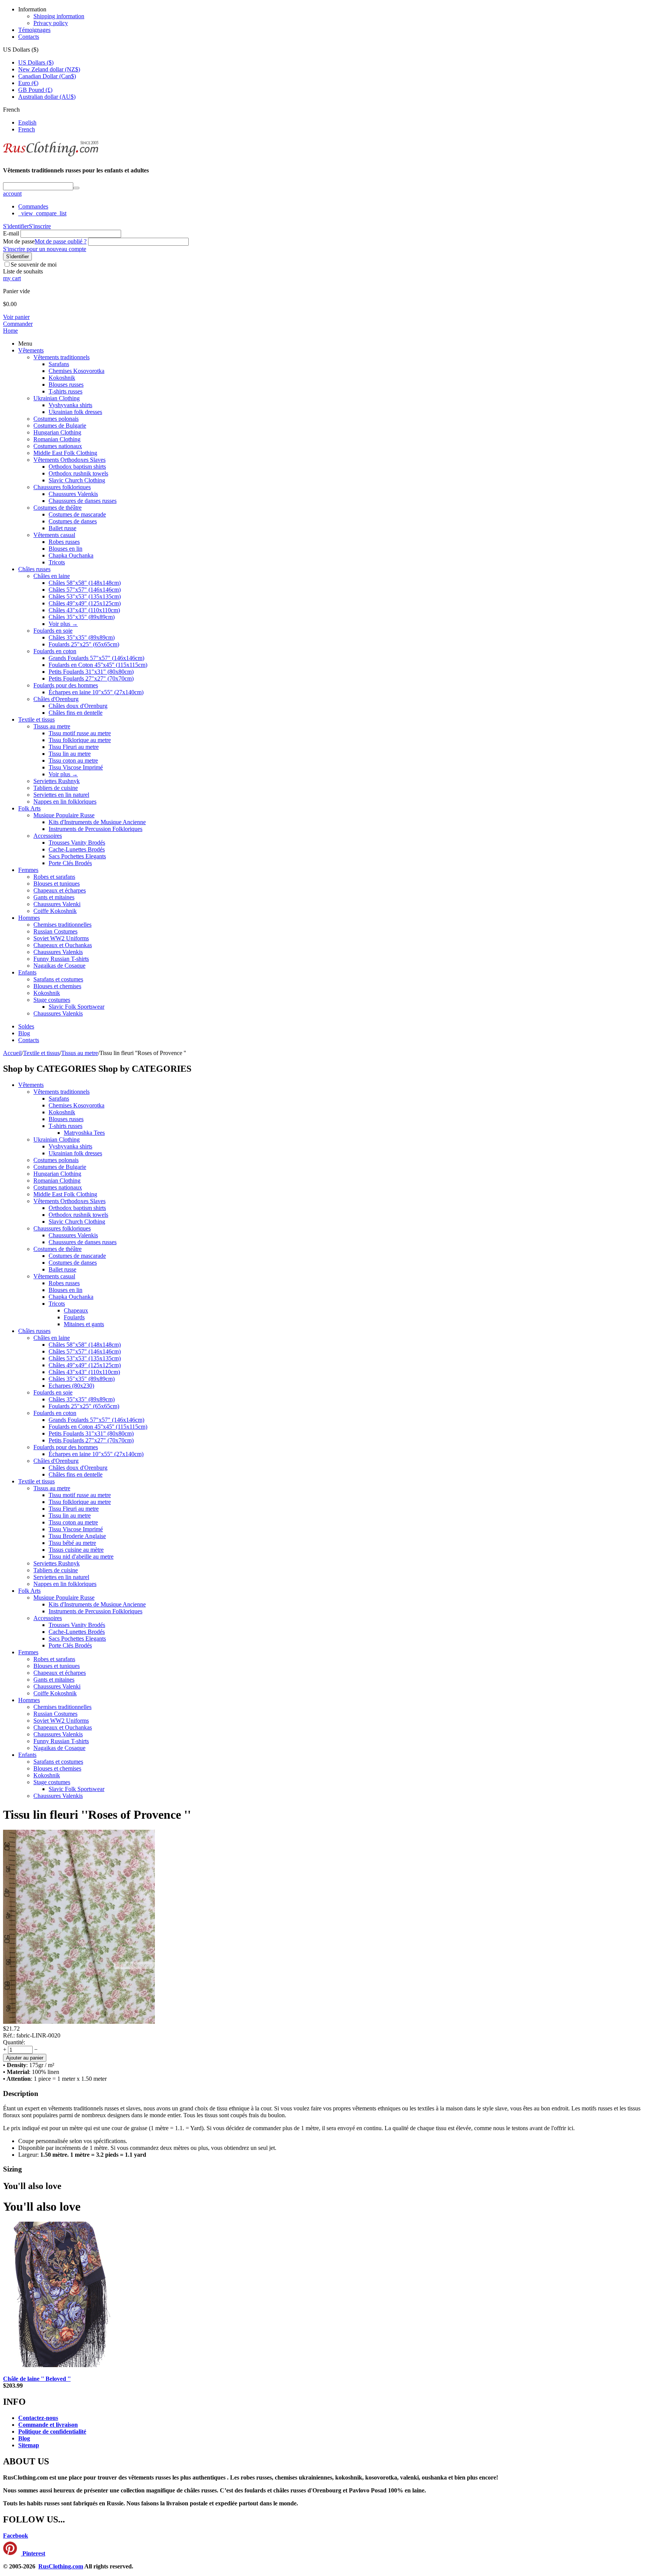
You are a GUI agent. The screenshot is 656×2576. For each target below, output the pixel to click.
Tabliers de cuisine (56, 788)
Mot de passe (19, 241)
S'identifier (16, 226)
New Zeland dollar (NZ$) (49, 69)
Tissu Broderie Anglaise (77, 1536)
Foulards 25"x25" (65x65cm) (84, 644)
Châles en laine (52, 576)
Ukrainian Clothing (57, 398)
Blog (24, 1033)
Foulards (74, 1317)
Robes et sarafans (54, 877)
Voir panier (16, 317)
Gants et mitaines (54, 897)
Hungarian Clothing (57, 432)
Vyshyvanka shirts (70, 405)
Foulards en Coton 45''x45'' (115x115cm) (98, 665)
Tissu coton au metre (73, 760)
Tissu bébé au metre (72, 1543)
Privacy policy (51, 23)
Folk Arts (29, 808)
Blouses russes (66, 385)
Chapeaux (76, 1310)
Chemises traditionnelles (62, 925)
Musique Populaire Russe (64, 815)
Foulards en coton (55, 651)
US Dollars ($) (36, 62)
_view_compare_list (42, 213)
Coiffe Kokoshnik (55, 911)
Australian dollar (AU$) (47, 97)
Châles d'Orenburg (56, 699)
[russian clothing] (51, 156)
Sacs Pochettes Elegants (77, 856)
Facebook (16, 2536)
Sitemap (29, 2445)
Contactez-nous (38, 2418)
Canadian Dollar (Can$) (47, 76)
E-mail (11, 233)
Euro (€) (28, 83)
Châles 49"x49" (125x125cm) (85, 603)
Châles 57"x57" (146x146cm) (85, 590)
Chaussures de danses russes (83, 501)
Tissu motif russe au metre (80, 733)
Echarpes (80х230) (71, 1386)
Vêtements (31, 350)
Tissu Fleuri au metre (74, 747)
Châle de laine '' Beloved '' (37, 2379)
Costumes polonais (56, 419)
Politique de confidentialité (52, 2431)
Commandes (33, 206)
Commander (18, 324)
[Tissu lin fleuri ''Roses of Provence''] (79, 2022)
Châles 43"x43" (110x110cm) (84, 610)
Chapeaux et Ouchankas (63, 945)
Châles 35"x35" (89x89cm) (82, 617)
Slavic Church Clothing (77, 480)
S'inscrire (40, 226)
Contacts (29, 37)
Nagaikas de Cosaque (59, 966)
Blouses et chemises (57, 986)
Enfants (27, 972)
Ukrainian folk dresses (75, 412)
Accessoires (48, 836)
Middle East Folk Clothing (65, 453)
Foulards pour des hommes (66, 685)
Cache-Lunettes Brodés (77, 849)
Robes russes (64, 542)
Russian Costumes (55, 931)
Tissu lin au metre (70, 754)
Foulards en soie (53, 631)
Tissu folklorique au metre (80, 740)
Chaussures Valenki (57, 904)
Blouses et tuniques (57, 884)
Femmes (28, 870)
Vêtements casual (54, 535)
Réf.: (9, 2035)
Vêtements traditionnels (61, 357)
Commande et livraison (48, 2425)
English (27, 122)
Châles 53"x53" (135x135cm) (85, 596)
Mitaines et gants (84, 1324)
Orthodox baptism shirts (77, 467)
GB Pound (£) (35, 90)
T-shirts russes (65, 391)
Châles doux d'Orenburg (78, 706)
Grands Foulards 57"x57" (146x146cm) (96, 658)
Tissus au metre (52, 726)
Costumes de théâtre (58, 508)
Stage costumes (52, 1000)
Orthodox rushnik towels (78, 473)
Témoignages (34, 30)
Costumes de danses (73, 521)
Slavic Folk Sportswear (76, 1007)
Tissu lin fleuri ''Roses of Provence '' (97, 1815)
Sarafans (59, 364)
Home (10, 331)
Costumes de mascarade (77, 514)
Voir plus (63, 624)
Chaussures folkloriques (62, 487)
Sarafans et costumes (58, 979)
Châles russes (34, 569)
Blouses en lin (65, 549)
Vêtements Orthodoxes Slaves (69, 460)
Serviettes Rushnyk (57, 781)
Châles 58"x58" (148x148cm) (85, 583)
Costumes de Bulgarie (60, 426)
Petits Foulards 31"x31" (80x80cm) (91, 672)
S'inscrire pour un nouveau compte (45, 249)
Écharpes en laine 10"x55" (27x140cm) (96, 692)
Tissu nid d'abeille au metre (81, 1556)
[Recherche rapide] (76, 188)
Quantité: (14, 2042)
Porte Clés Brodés (70, 863)
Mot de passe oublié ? (61, 241)
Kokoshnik (62, 378)
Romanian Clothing (57, 439)
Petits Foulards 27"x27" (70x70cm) (91, 678)
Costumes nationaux (58, 446)
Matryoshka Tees (84, 1133)
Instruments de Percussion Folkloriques (95, 829)
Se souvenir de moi (34, 265)
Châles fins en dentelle (76, 713)
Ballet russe (62, 528)
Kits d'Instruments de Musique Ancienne (97, 822)
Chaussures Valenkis (73, 494)
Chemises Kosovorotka (76, 371)
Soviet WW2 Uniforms (61, 938)
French (27, 129)
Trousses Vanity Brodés (77, 843)
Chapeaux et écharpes (60, 890)
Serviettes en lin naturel (61, 795)
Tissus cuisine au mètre (76, 1550)
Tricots (57, 562)
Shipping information (59, 16)
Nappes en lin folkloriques (65, 802)
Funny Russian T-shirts (61, 959)
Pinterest (33, 2553)
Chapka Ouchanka (71, 555)
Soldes (26, 1026)
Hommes (29, 918)
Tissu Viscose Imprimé (76, 767)
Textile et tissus (36, 719)
